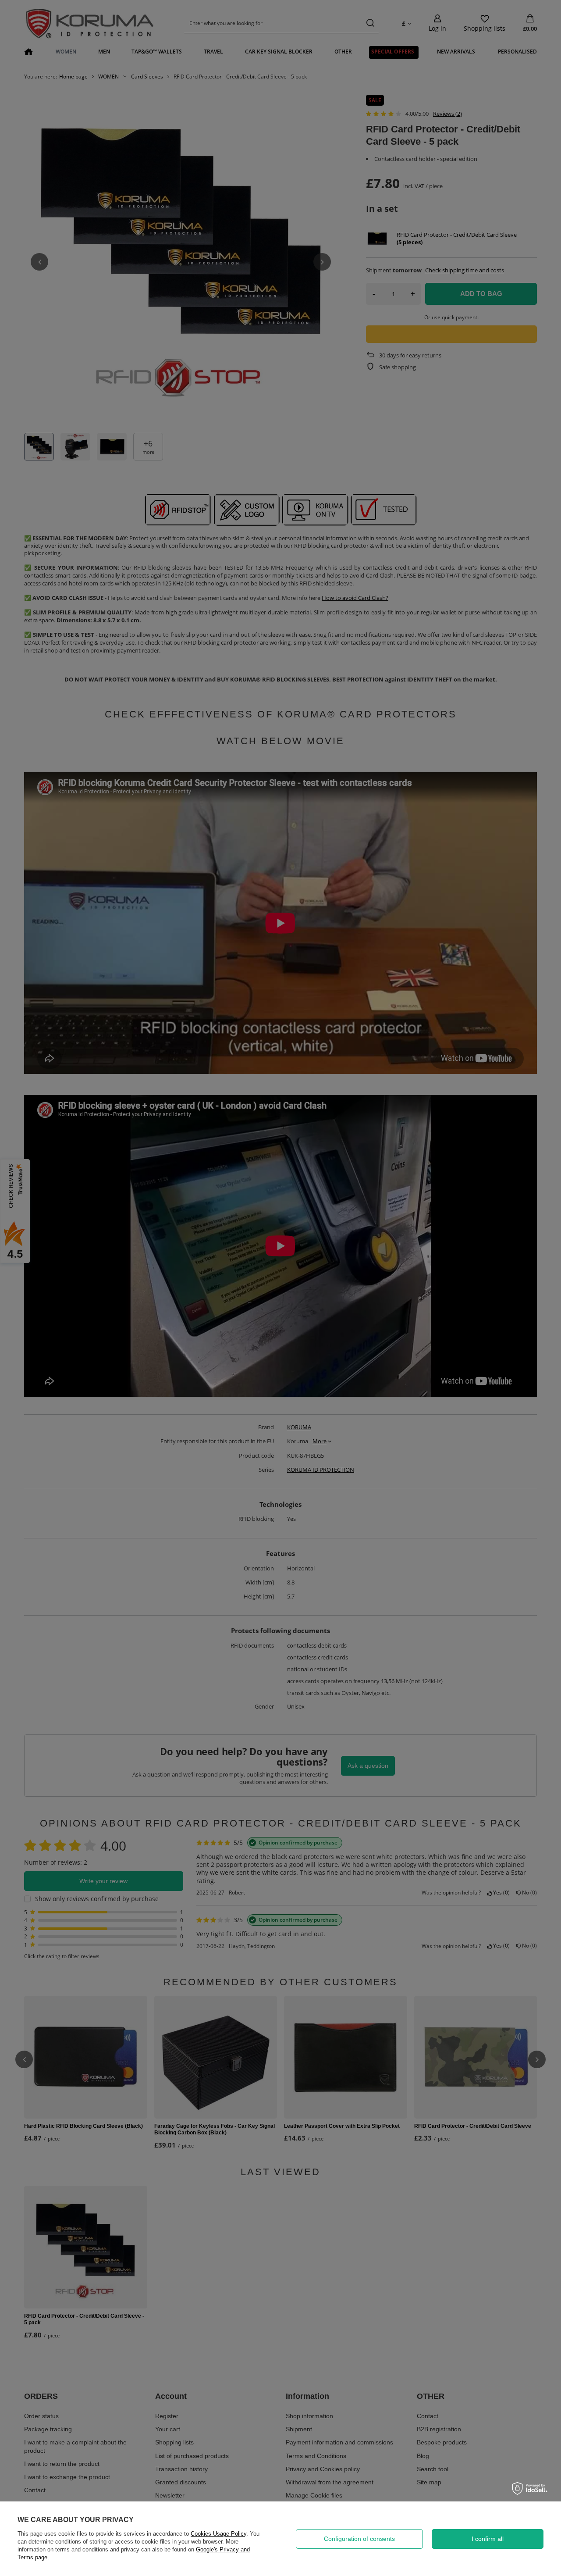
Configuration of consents (359, 2539)
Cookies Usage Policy (218, 2534)
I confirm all (488, 2539)
